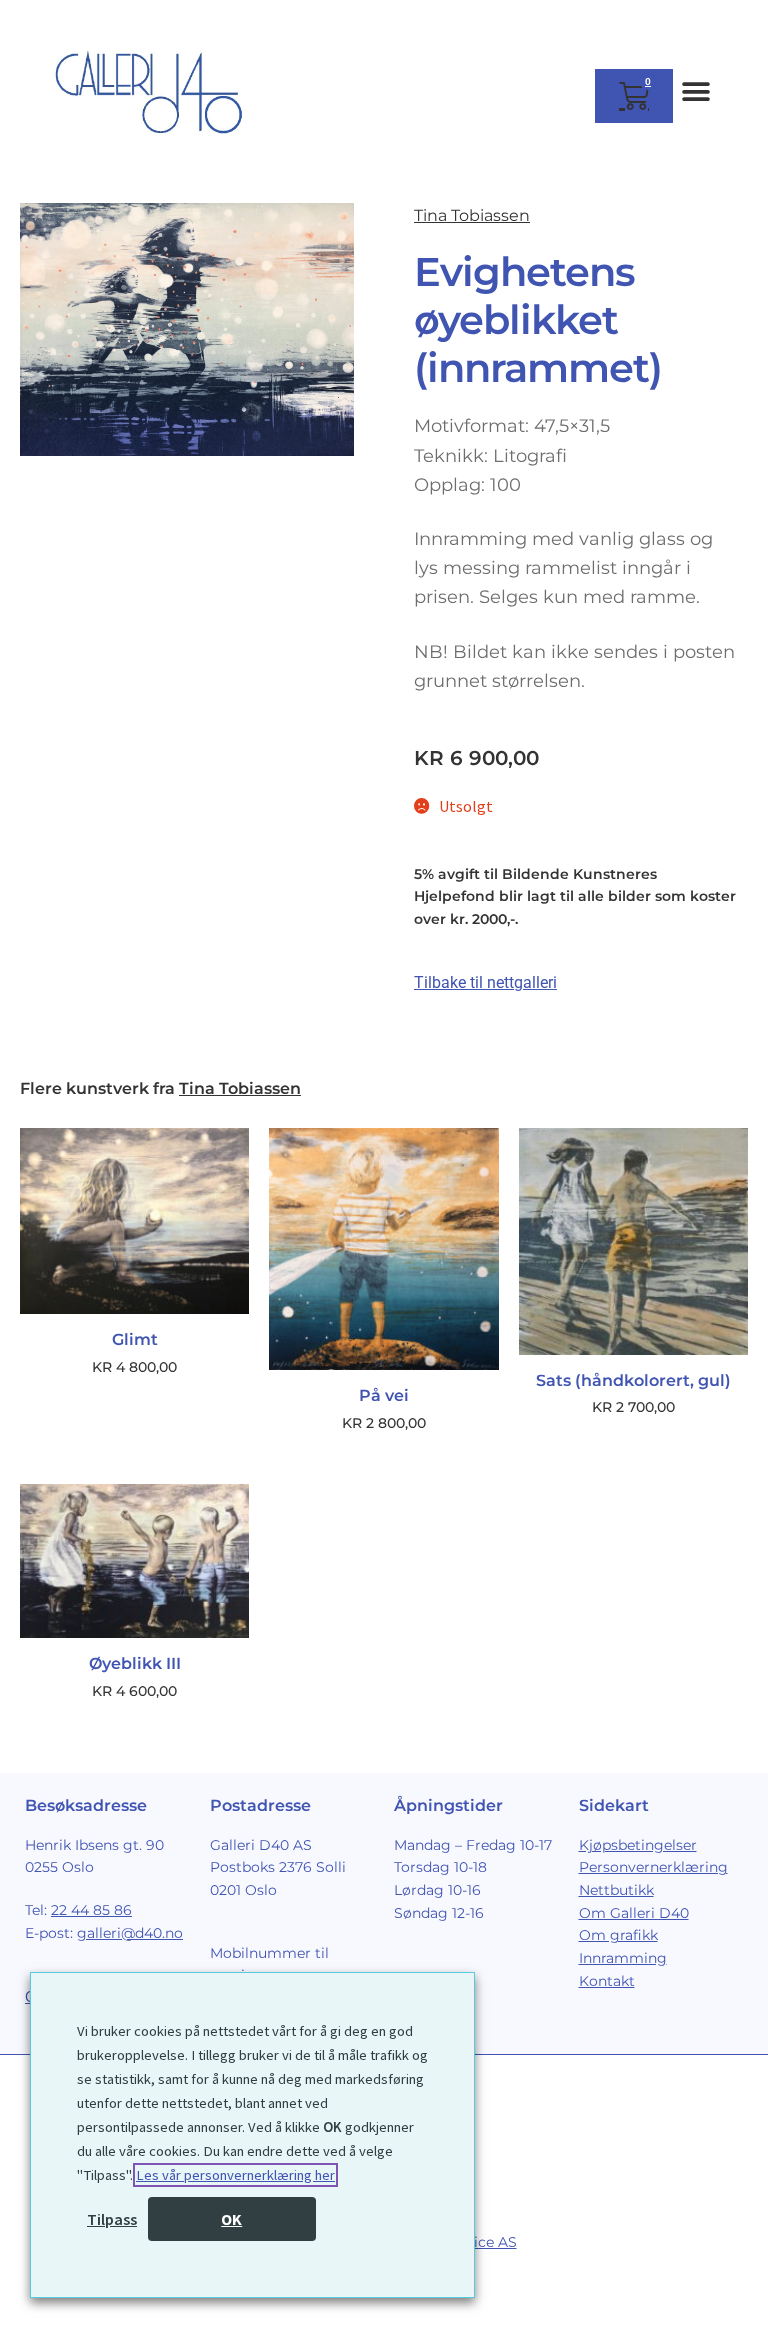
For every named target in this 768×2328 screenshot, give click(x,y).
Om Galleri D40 (634, 1913)
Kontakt (607, 1981)
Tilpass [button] (112, 2219)
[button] (695, 91)
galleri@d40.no (130, 1933)
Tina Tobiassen (472, 215)
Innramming (623, 1958)
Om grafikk (618, 1935)
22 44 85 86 (91, 1910)
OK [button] (231, 2219)
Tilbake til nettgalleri (485, 982)
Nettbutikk (616, 1890)
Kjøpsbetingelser (638, 1845)
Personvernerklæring (653, 1867)
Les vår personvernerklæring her (235, 2175)
